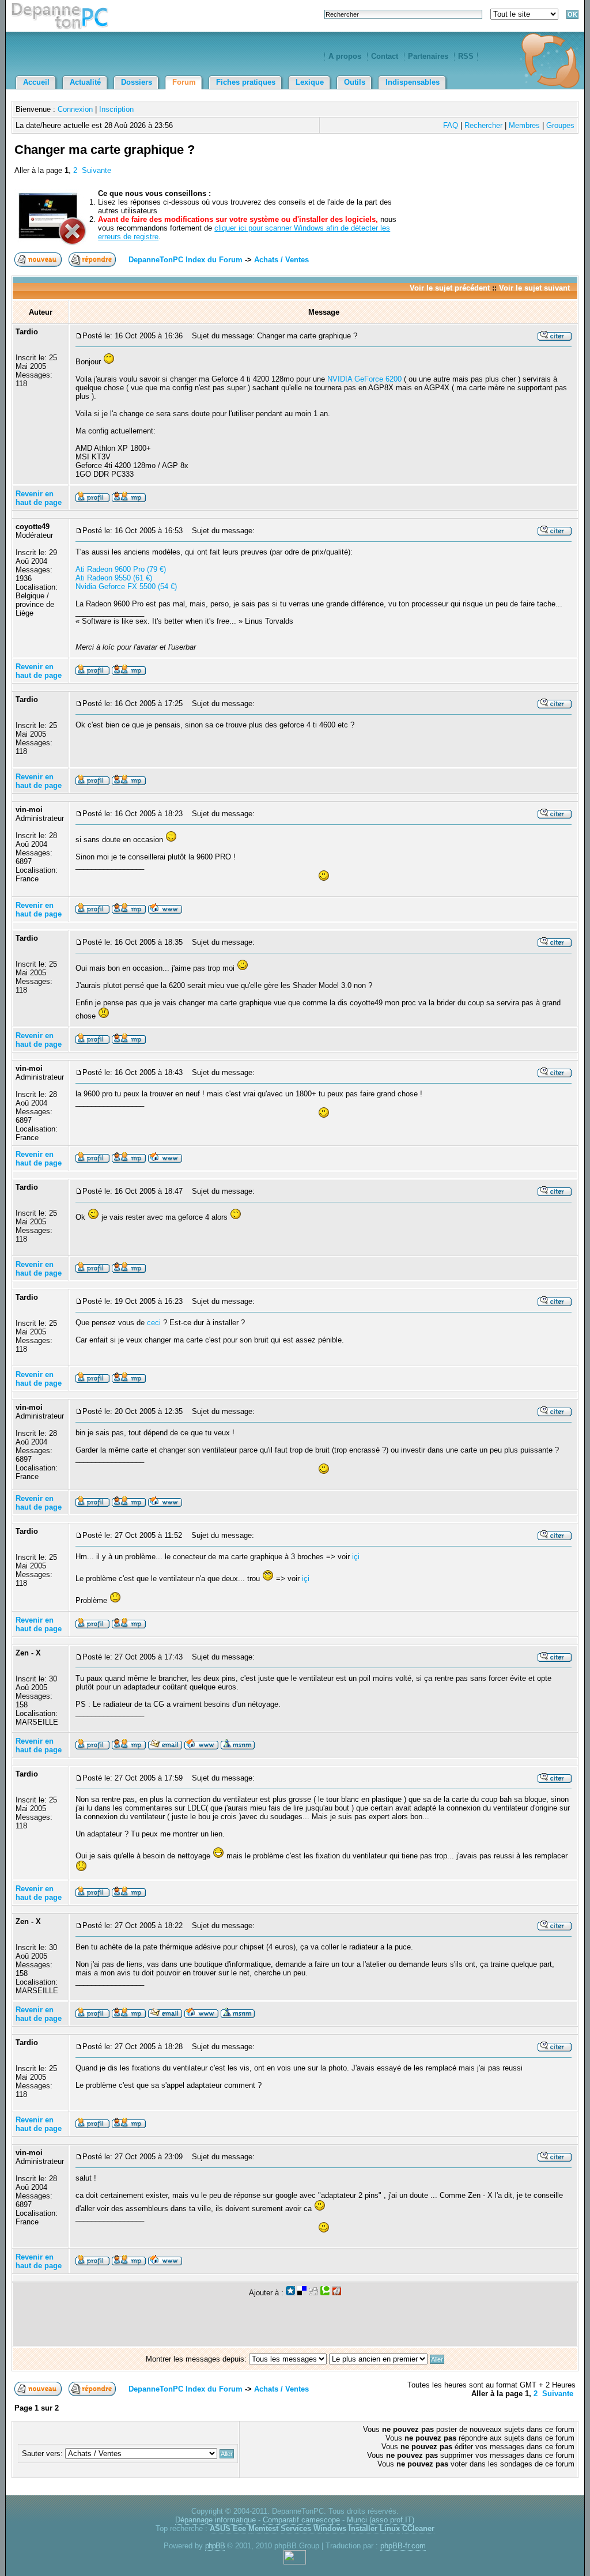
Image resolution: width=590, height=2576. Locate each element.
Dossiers (137, 82)
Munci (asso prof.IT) (381, 2520)
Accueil (36, 82)
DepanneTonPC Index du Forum (186, 260)
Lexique (310, 82)
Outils (355, 82)
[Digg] (313, 2293)
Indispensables (413, 82)
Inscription (116, 109)
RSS (466, 56)
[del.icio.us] (302, 2293)
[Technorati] (325, 2293)
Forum (184, 82)
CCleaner (418, 2528)
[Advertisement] (441, 163)
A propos (345, 56)
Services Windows (313, 2528)
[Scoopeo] (290, 2293)
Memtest (263, 2528)
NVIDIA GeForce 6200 (364, 379)
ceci (154, 1323)
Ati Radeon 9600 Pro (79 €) (121, 569)
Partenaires (428, 56)
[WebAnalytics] (295, 2562)
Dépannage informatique (215, 2520)
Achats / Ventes (281, 260)
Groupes (560, 125)
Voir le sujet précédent (450, 288)
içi (356, 1557)
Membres (524, 125)
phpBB (215, 2546)
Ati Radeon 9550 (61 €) (114, 578)
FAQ (451, 125)
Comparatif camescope (301, 2520)
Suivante (97, 170)
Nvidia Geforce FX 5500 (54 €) (126, 587)
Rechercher (483, 125)
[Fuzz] (336, 2293)
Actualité (85, 82)
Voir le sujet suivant (534, 288)
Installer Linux (374, 2528)
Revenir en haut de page (39, 498)
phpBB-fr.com (403, 2546)
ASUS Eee (228, 2528)
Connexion (75, 109)
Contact (385, 56)
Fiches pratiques (246, 82)
